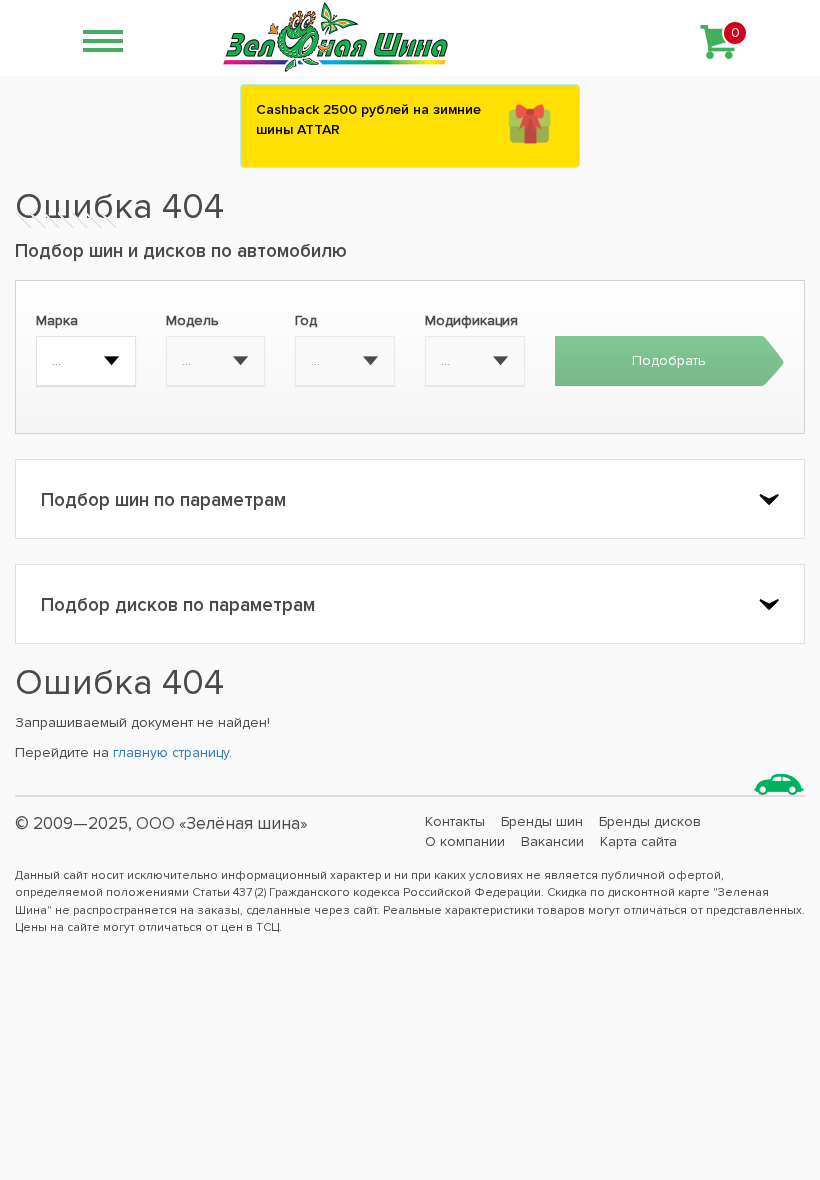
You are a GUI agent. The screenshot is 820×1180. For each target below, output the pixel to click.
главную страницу (171, 752)
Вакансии (552, 841)
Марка (57, 320)
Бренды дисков (650, 821)
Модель (192, 320)
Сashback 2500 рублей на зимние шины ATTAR (368, 119)
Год (306, 320)
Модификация (471, 320)
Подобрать (669, 360)
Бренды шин (542, 821)
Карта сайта (638, 841)
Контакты (455, 821)
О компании (465, 841)
